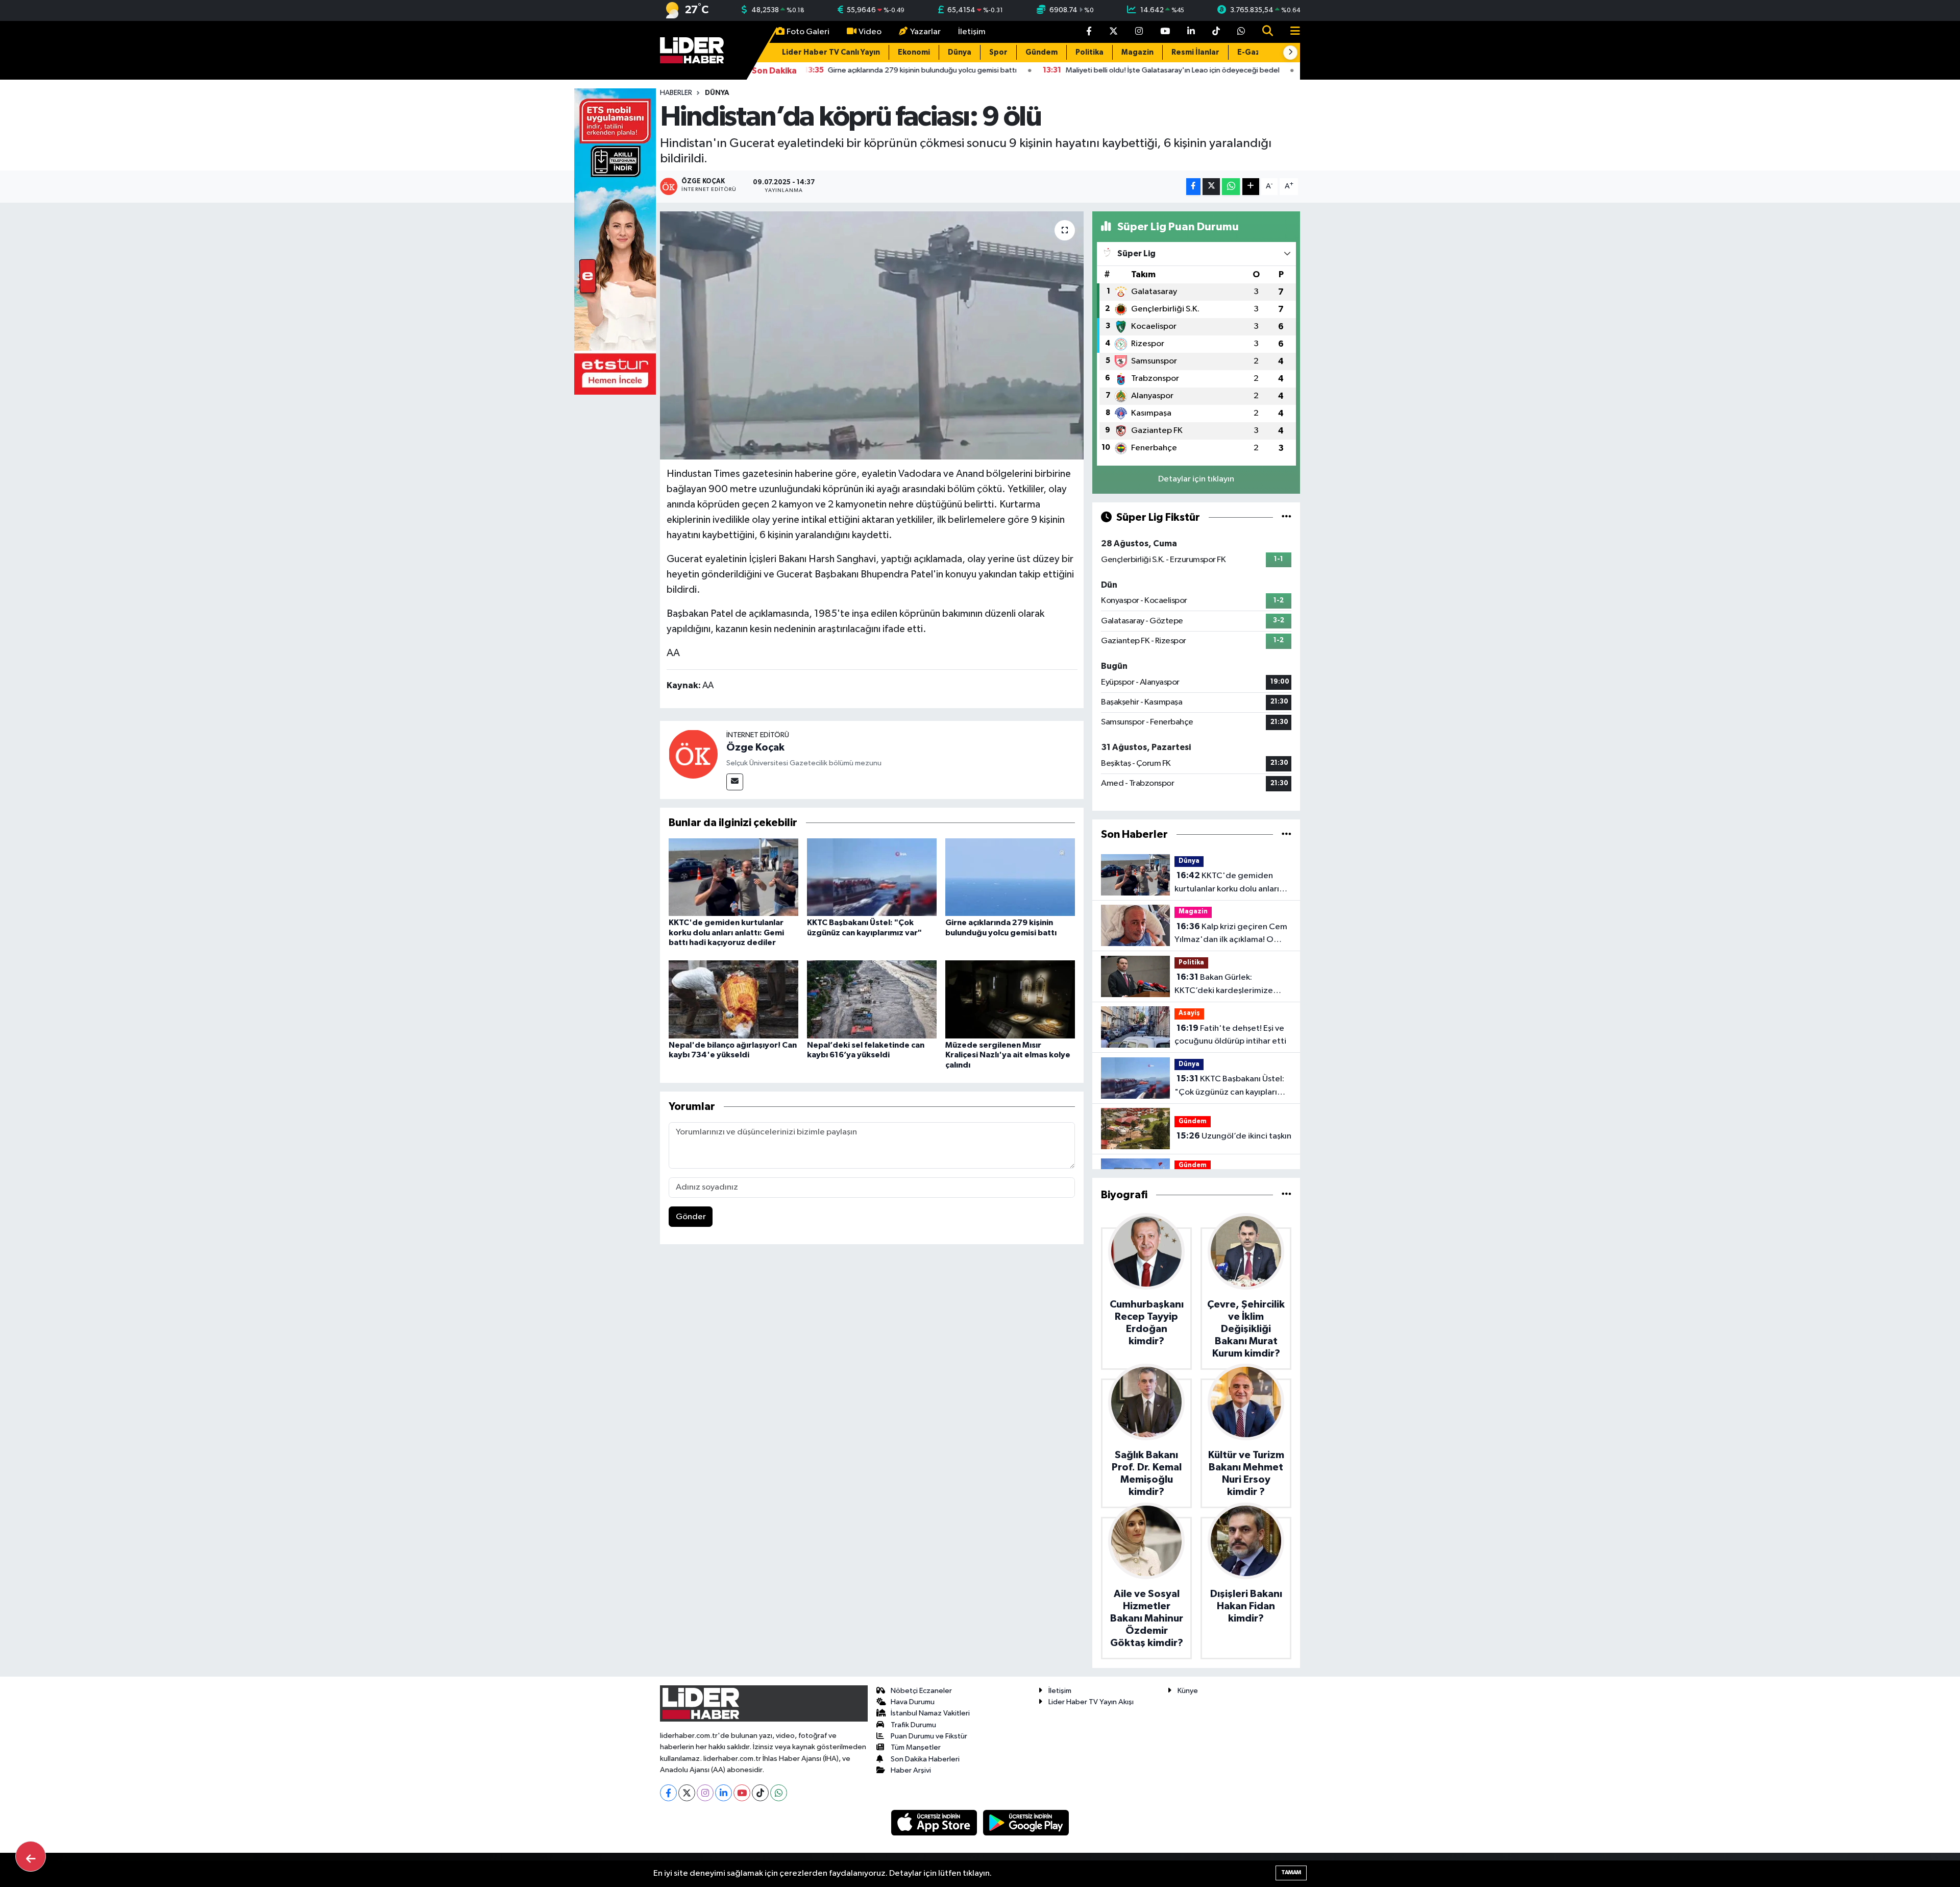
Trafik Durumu (913, 1725)
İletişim (972, 32)
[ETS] (615, 241)
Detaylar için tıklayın (1196, 479)
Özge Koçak (755, 747)
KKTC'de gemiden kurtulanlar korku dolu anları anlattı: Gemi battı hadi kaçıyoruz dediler (726, 932)
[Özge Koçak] (693, 754)
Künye (1188, 1691)
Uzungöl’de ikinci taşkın (1234, 1136)
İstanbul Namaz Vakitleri (930, 1713)
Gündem (1042, 52)
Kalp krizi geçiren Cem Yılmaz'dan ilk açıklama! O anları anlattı (1231, 934)
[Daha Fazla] (1251, 187)
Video (870, 32)
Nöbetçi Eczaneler (921, 1691)
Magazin (1137, 52)
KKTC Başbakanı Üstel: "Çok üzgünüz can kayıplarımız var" (1233, 1086)
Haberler (676, 93)
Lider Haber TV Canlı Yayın (831, 52)
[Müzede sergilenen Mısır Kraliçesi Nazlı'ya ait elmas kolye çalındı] (1010, 999)
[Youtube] (742, 1793)
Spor (998, 52)
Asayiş (1189, 1013)
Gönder (691, 1217)
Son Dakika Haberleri (925, 1759)
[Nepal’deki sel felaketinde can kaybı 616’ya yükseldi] (872, 999)
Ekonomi (914, 52)
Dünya (960, 52)
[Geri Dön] (31, 1856)
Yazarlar (925, 32)
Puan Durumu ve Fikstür (929, 1736)
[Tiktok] (760, 1793)
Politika (1089, 52)
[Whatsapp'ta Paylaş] (1231, 187)
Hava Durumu (913, 1702)
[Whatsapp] (779, 1793)
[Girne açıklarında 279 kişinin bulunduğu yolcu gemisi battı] (1010, 877)
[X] (687, 1793)
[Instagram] (705, 1793)
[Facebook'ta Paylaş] (1193, 187)
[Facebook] (668, 1793)
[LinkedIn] (724, 1793)
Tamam (1291, 1872)
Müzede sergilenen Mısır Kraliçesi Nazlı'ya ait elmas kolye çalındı (1008, 1055)
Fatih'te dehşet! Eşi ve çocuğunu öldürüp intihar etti (1230, 1035)
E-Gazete (1256, 52)
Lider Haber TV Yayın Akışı (1091, 1702)
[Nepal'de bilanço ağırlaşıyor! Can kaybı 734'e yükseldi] (733, 999)
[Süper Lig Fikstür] (1287, 517)
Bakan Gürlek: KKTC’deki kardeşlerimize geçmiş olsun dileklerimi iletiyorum (1224, 985)
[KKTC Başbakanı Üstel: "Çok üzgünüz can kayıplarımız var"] (872, 877)
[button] (1290, 53)
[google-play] (1026, 1822)
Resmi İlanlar (1195, 52)
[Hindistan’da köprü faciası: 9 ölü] (872, 336)
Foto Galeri (808, 32)
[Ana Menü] (1291, 32)
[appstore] (935, 1822)
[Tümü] (1287, 834)
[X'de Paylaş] (1211, 187)
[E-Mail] (735, 782)
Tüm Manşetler (916, 1747)
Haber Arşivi (911, 1770)
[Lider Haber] (692, 50)
